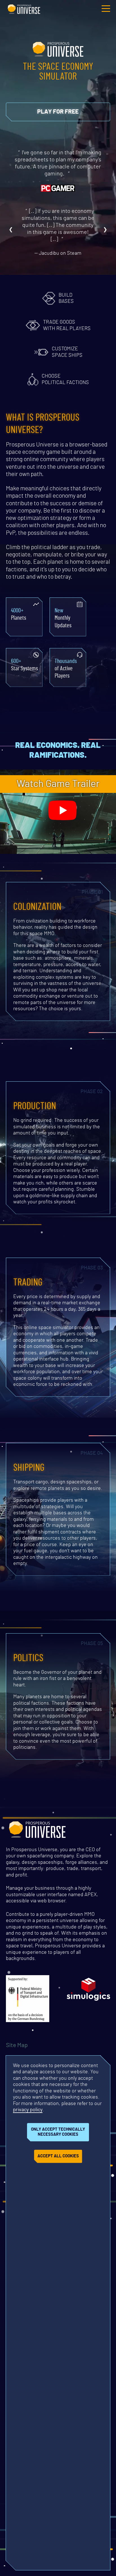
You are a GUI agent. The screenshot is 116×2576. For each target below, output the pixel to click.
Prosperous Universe (24, 8)
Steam (74, 253)
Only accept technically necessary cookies (58, 2132)
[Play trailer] (63, 811)
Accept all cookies (58, 2156)
